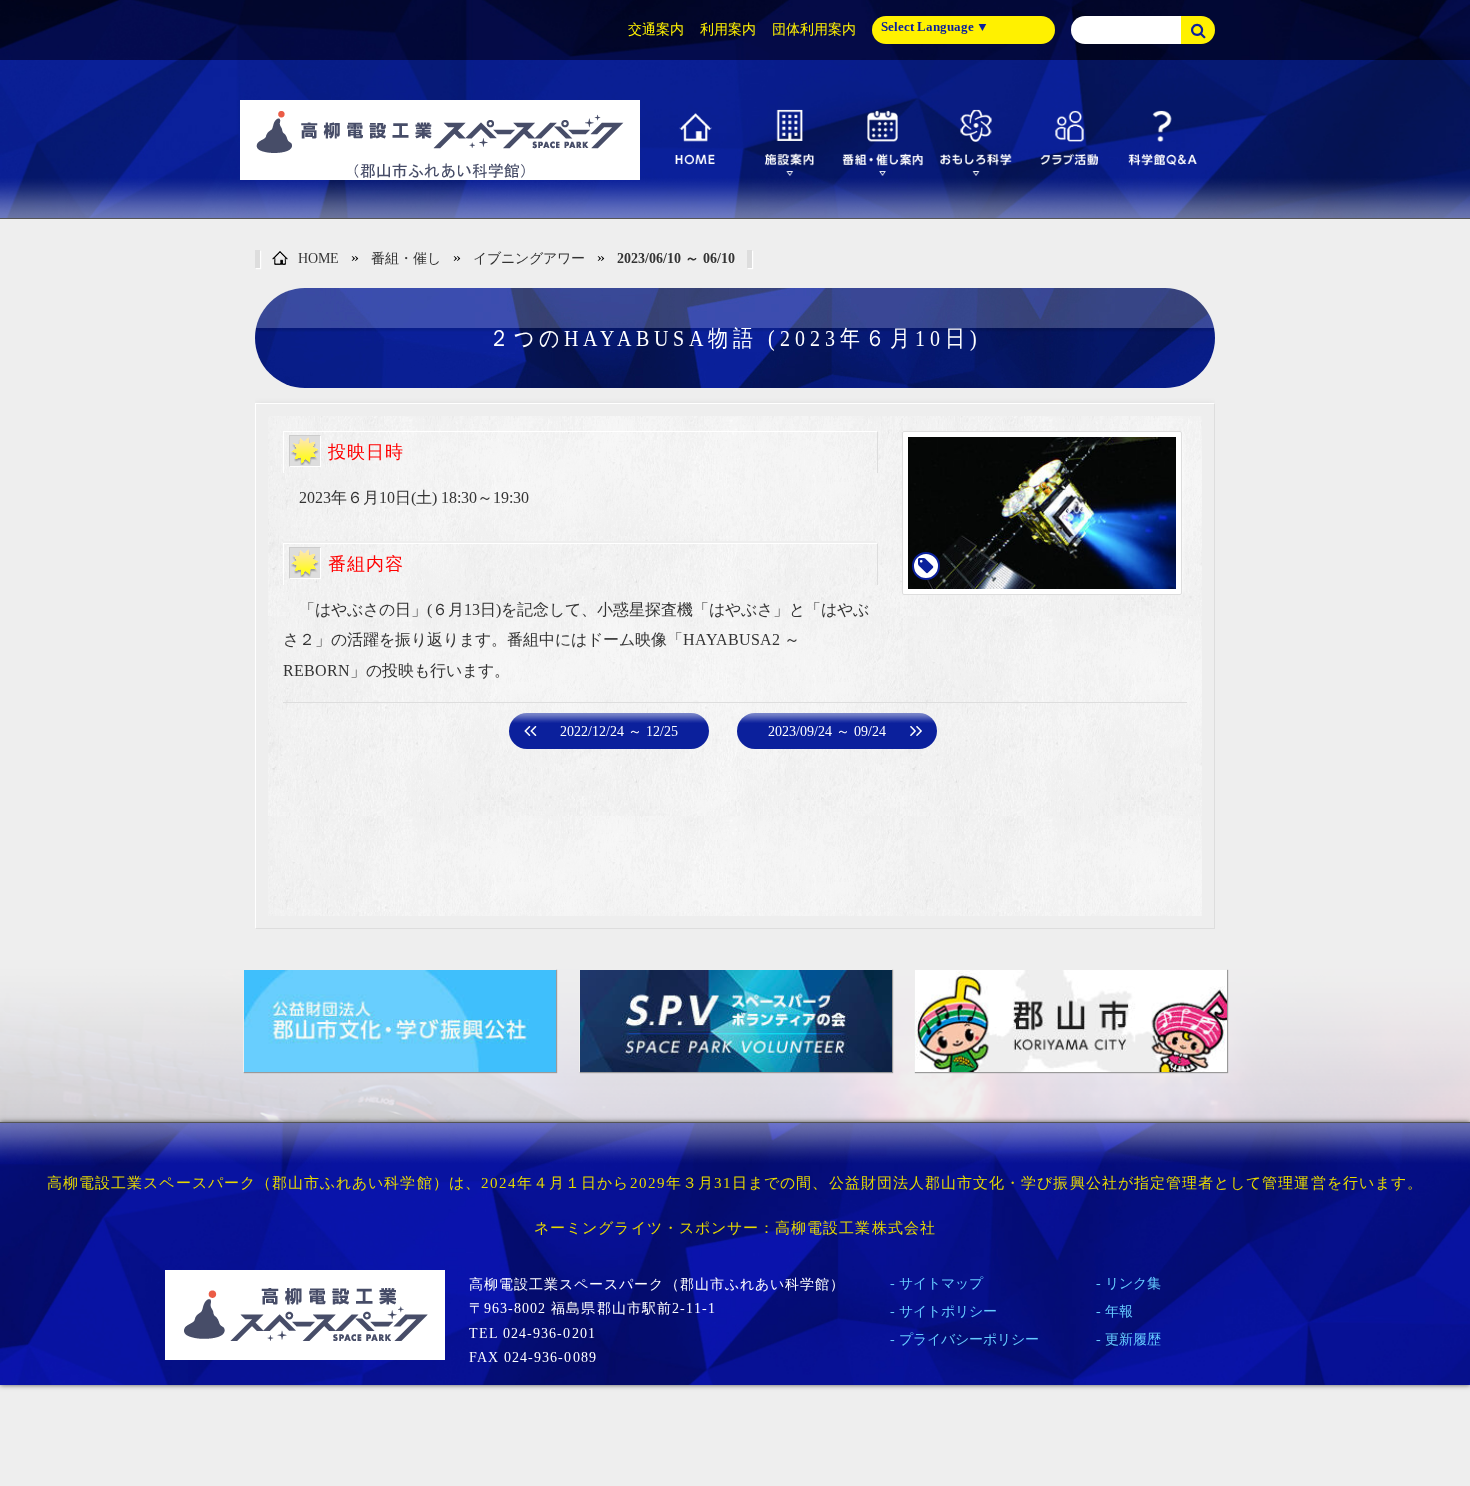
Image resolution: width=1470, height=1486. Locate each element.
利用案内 (728, 29)
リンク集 (1133, 1283)
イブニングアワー (529, 258)
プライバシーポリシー (969, 1339)
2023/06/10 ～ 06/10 (676, 258)
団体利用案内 (814, 29)
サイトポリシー (948, 1311)
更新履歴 (1133, 1339)
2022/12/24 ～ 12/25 (619, 731)
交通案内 (656, 29)
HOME (318, 258)
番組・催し (406, 258)
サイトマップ (941, 1283)
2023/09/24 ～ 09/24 (827, 731)
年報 (1119, 1311)
